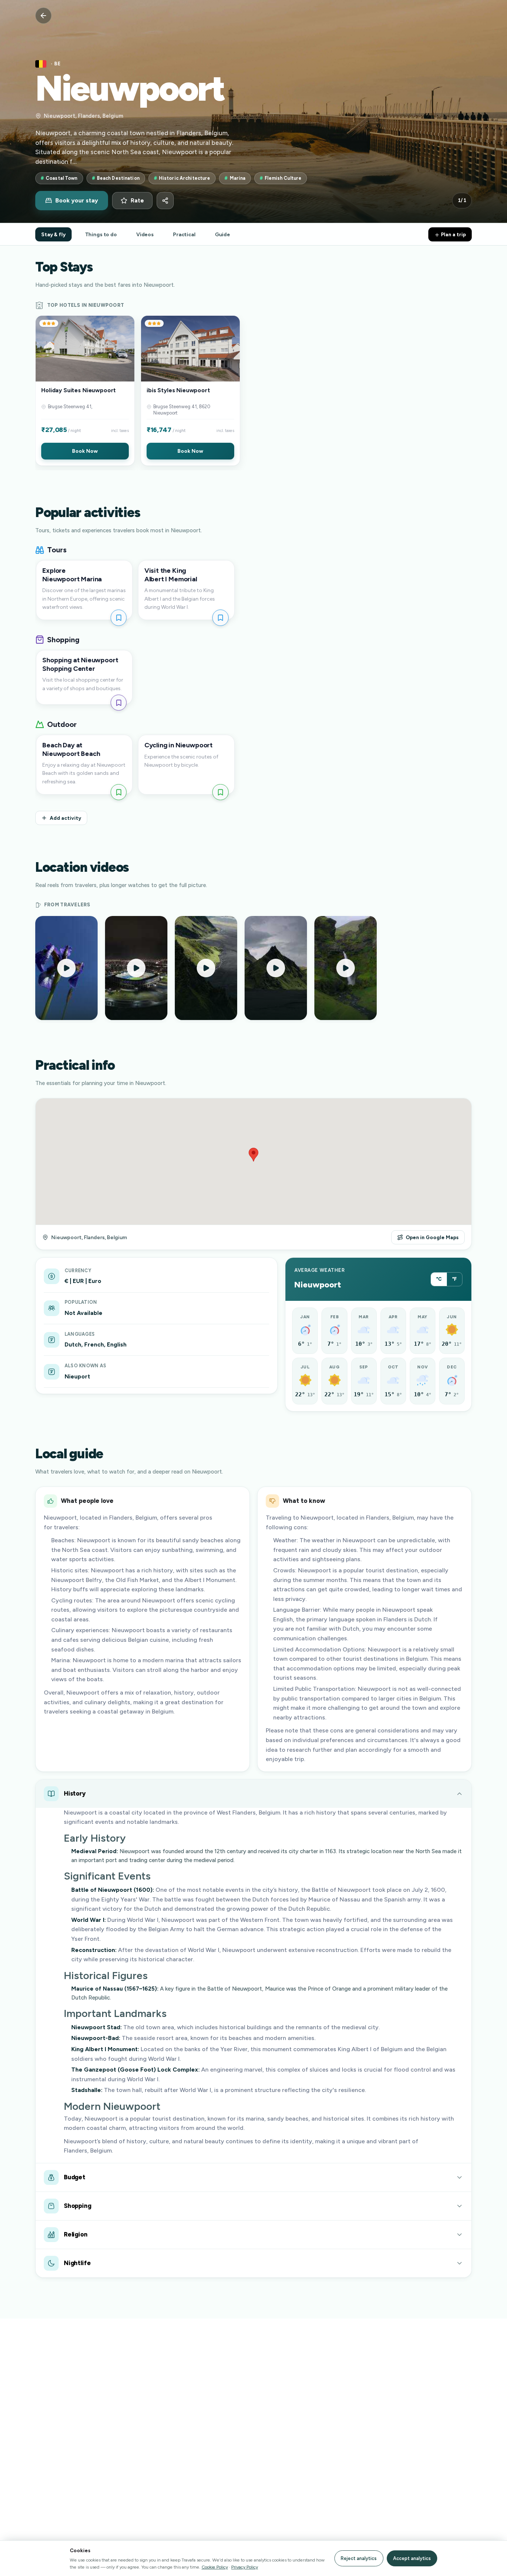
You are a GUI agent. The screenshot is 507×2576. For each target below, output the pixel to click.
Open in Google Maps (432, 1237)
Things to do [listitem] (101, 234)
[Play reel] (66, 968)
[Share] (165, 201)
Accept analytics (412, 2558)
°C (439, 1279)
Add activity (66, 818)
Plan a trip (453, 234)
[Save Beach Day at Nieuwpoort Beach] (119, 792)
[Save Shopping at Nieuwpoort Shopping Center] (119, 703)
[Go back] (43, 16)
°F (454, 1279)
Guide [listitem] (223, 234)
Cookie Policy (215, 2567)
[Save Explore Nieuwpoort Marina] (119, 618)
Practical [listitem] (184, 234)
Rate (137, 201)
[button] (85, 391)
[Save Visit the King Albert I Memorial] (220, 618)
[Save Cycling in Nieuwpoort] (220, 792)
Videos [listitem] (145, 234)
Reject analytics (359, 2558)
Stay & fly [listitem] (53, 234)
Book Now (85, 451)
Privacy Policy (245, 2567)
